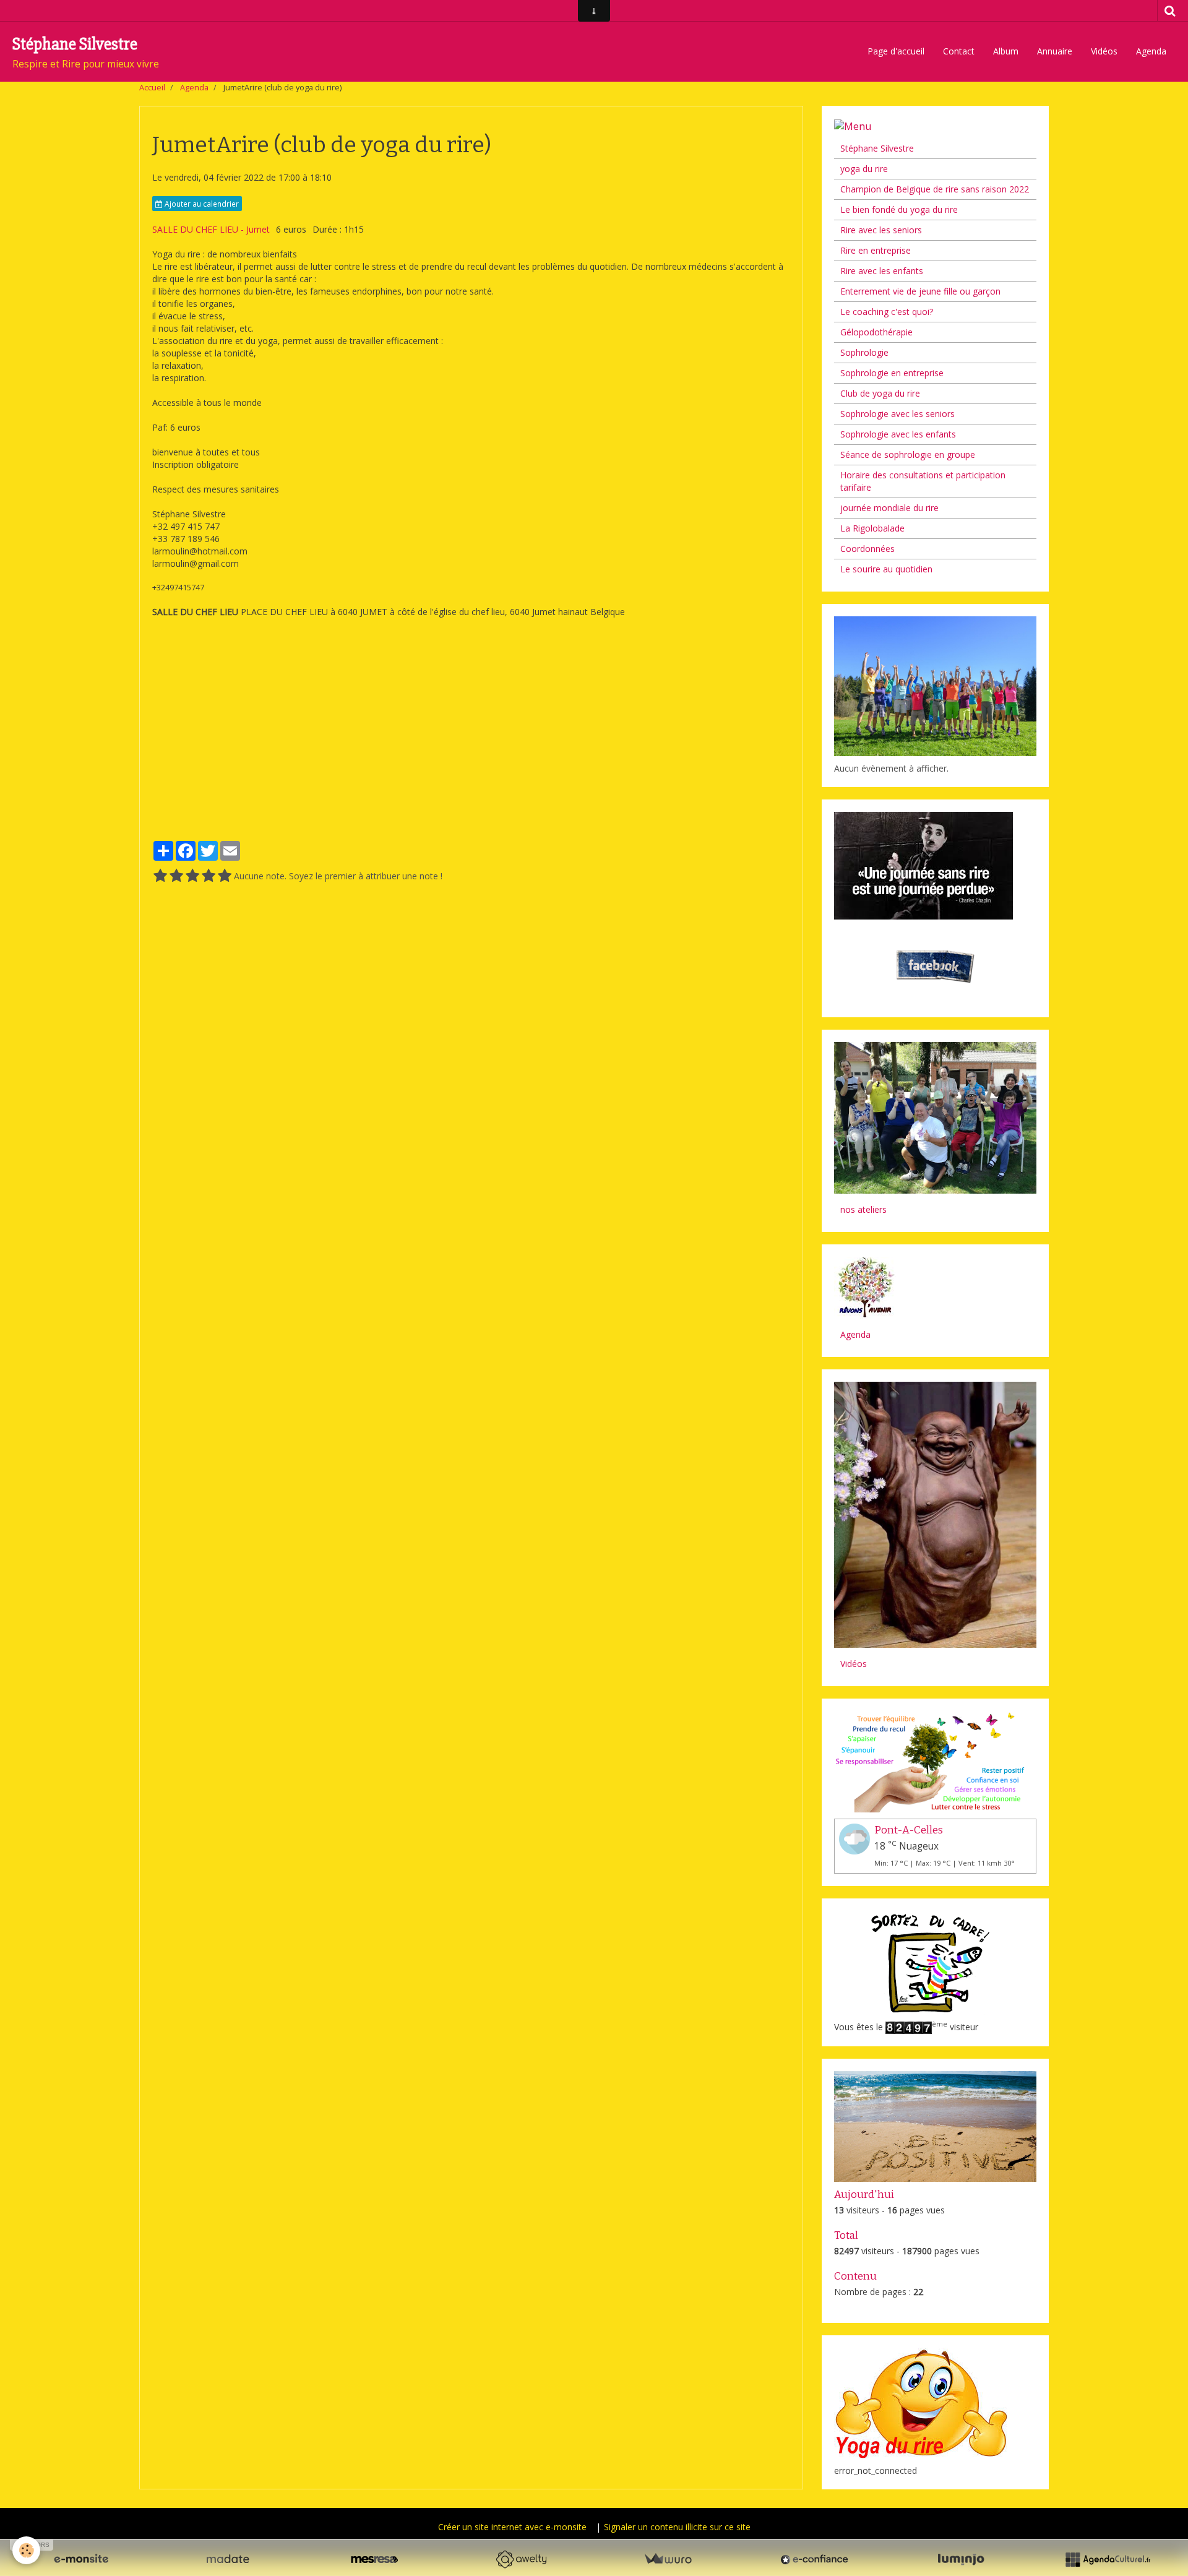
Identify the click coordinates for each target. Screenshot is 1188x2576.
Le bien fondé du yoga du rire (899, 209)
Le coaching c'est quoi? (887, 312)
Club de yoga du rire (880, 393)
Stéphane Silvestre (877, 148)
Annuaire (1055, 51)
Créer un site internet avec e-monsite (512, 2527)
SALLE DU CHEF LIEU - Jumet (211, 229)
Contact (959, 51)
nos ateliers (863, 1209)
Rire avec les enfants (882, 271)
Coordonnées (867, 549)
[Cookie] (26, 2550)
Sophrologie (864, 352)
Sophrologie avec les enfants (898, 434)
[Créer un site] (81, 2559)
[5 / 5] (225, 876)
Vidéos (1104, 51)
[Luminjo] (961, 2559)
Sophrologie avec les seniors (897, 414)
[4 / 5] (209, 876)
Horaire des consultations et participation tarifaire (923, 481)
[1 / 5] (160, 876)
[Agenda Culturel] (1108, 2559)
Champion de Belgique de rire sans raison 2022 (935, 189)
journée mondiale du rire (889, 508)
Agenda (1151, 51)
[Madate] (228, 2559)
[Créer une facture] (668, 2559)
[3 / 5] (192, 876)
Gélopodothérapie (876, 332)
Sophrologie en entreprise (892, 373)
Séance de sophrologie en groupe (908, 454)
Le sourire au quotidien (886, 569)
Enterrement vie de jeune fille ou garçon (920, 291)
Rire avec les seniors (881, 230)
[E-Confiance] (814, 2559)
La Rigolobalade (872, 528)
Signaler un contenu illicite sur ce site (677, 2527)
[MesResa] (374, 2559)
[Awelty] (521, 2559)
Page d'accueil (896, 51)
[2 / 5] (176, 876)
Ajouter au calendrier (201, 204)
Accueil (152, 88)
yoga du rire (864, 169)
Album (1006, 51)
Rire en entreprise (876, 250)
